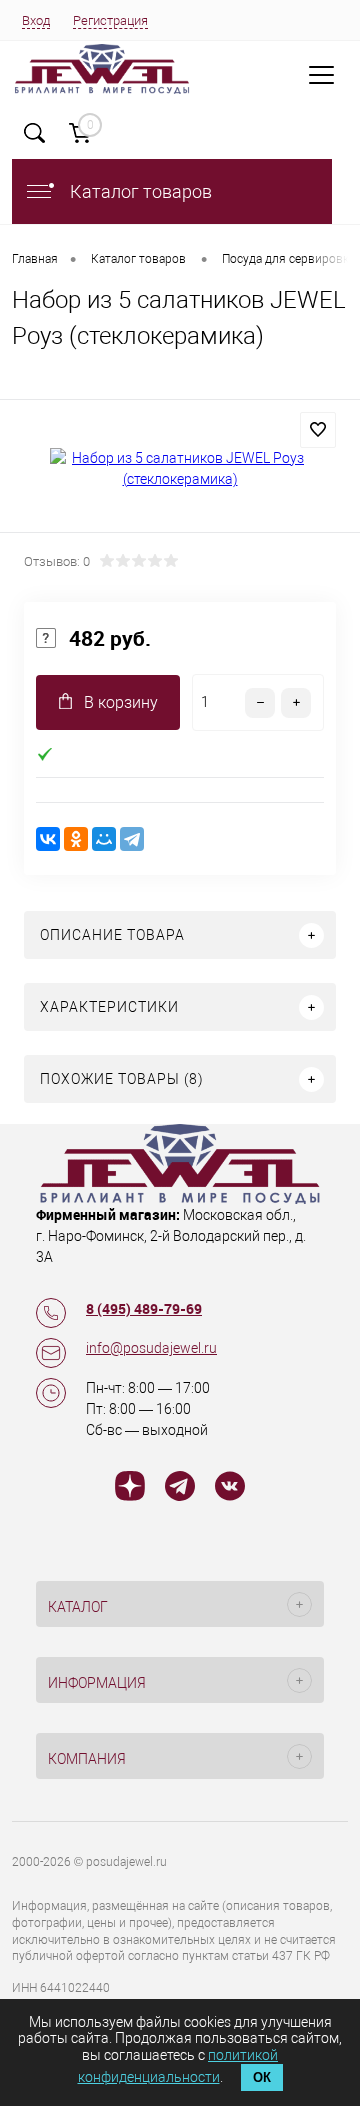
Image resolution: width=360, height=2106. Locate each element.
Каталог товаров (139, 191)
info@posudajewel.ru (151, 1348)
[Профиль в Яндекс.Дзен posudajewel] (130, 1489)
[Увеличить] (180, 469)
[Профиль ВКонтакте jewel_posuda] (230, 1489)
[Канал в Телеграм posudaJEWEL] (180, 1489)
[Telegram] (132, 839)
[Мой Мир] (104, 839)
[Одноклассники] (76, 839)
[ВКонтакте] (48, 839)
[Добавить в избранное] (318, 430)
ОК (262, 2077)
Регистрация (110, 20)
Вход (36, 20)
